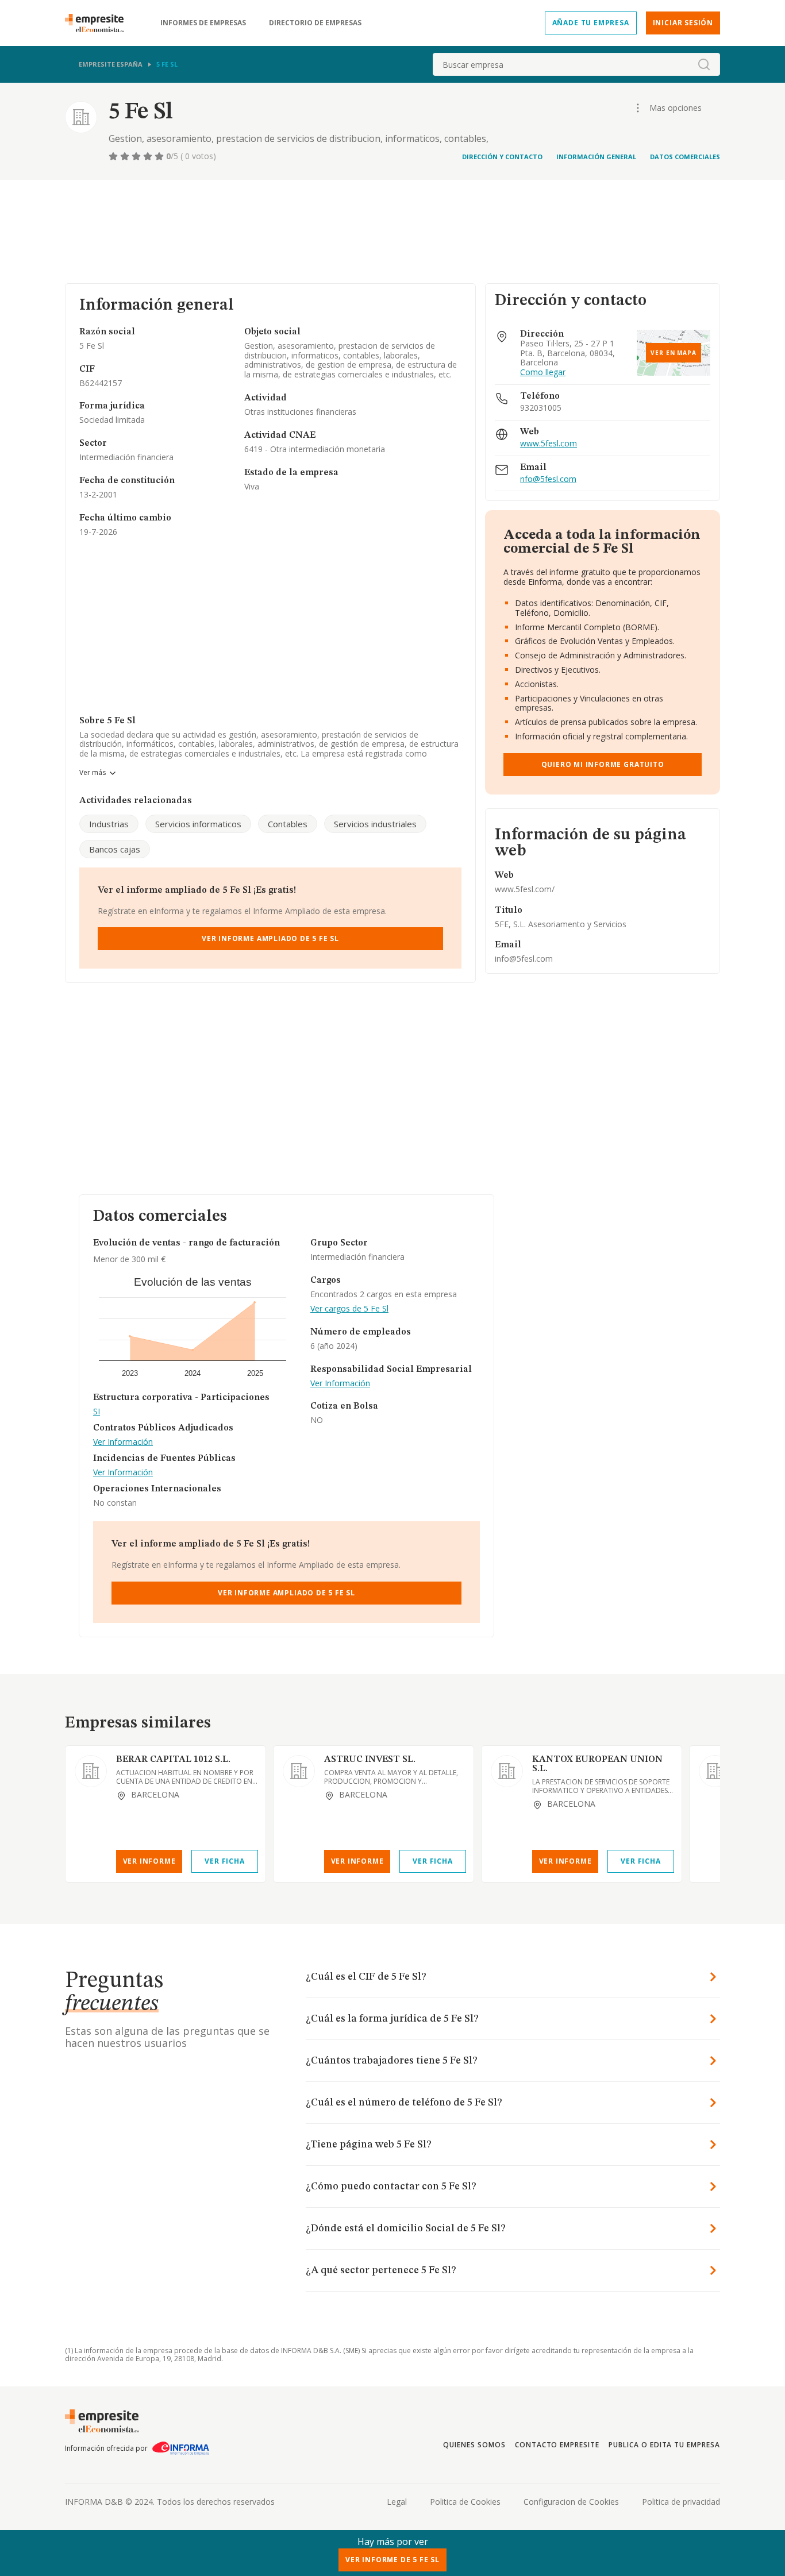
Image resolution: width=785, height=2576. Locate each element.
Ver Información (123, 1442)
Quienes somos (474, 2445)
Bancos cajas (115, 849)
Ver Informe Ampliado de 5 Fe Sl (270, 938)
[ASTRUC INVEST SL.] (299, 1771)
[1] (114, 156)
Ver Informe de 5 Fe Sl (392, 2560)
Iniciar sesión (683, 23)
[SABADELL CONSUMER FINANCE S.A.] (715, 1771)
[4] (149, 156)
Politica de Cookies (465, 2502)
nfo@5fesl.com (548, 479)
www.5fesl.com (549, 444)
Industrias (109, 824)
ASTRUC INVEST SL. (370, 1760)
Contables (288, 824)
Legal (397, 2502)
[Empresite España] (99, 23)
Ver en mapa (674, 353)
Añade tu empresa (591, 23)
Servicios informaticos (198, 824)
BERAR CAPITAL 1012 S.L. (173, 1760)
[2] (126, 156)
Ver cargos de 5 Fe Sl (349, 1309)
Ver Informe (149, 1861)
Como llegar (543, 373)
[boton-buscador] (704, 64)
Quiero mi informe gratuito (603, 764)
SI (97, 1412)
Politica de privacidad (681, 2502)
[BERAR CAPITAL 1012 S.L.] (91, 1771)
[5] (160, 156)
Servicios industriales (375, 824)
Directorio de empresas (315, 23)
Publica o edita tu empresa (664, 2445)
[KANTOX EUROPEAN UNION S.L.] (507, 1771)
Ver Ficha (224, 1861)
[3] (137, 156)
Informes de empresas (203, 23)
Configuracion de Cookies (571, 2502)
